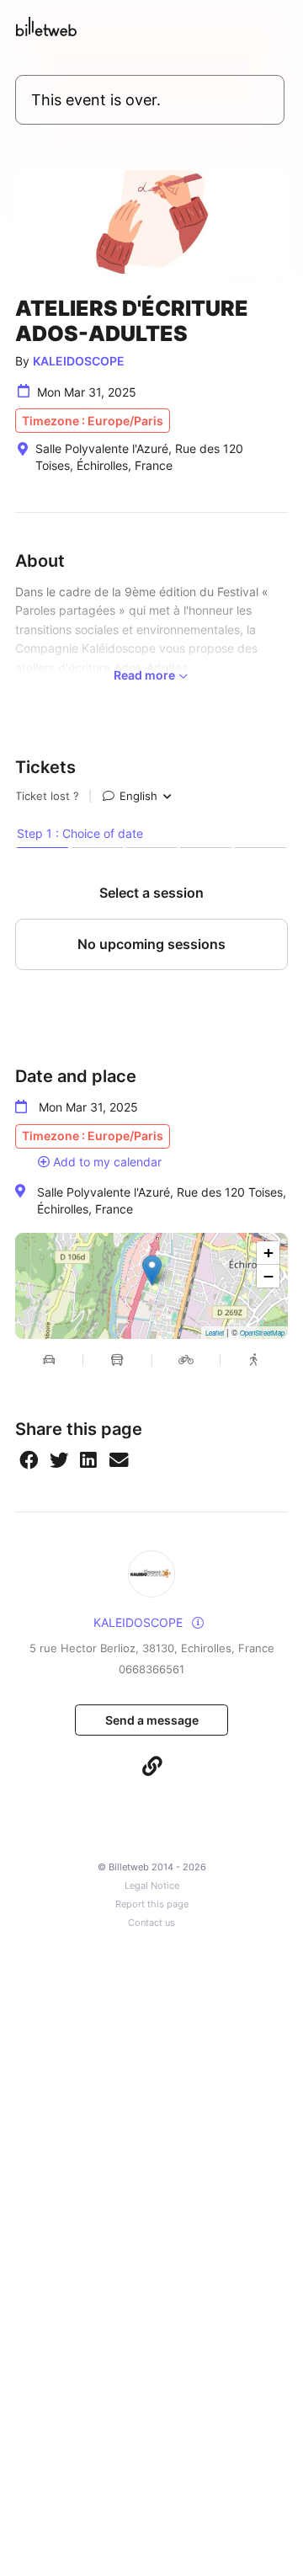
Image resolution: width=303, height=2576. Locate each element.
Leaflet (215, 1333)
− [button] (268, 1276)
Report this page (152, 1904)
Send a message (152, 1720)
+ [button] (268, 1253)
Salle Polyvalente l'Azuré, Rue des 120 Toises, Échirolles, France (162, 1200)
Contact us (151, 1923)
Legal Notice (152, 1886)
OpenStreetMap (262, 1333)
